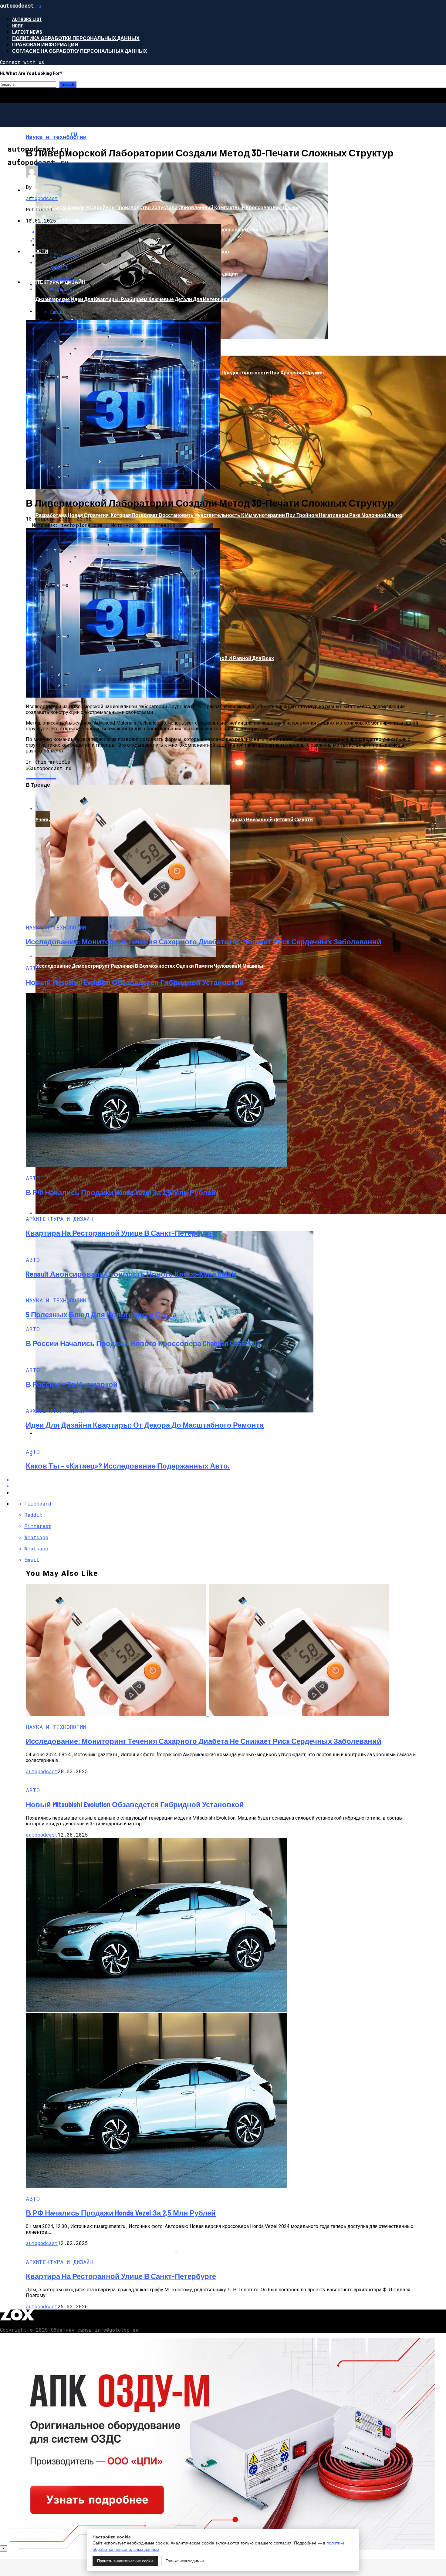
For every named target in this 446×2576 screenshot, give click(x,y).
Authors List (27, 19)
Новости (36, 251)
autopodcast (42, 198)
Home (18, 25)
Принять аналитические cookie (125, 2561)
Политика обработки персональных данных (76, 38)
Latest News (27, 32)
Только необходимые (185, 2561)
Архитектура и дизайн (54, 282)
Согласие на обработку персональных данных (80, 51)
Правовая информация (45, 44)
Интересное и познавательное (68, 159)
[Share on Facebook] (229, 1480)
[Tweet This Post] (229, 1486)
